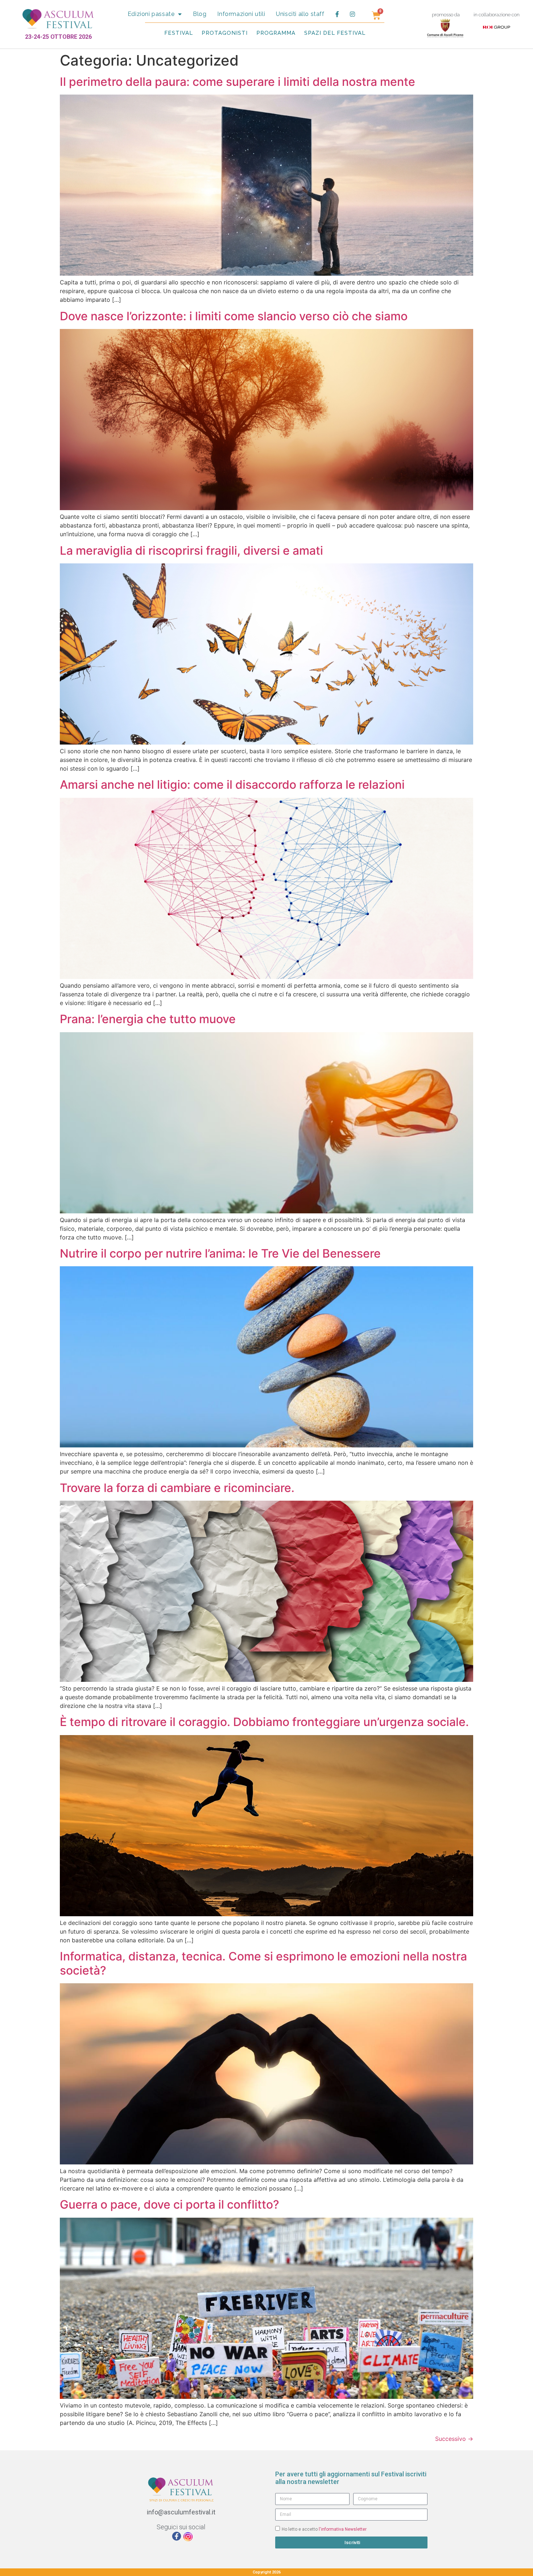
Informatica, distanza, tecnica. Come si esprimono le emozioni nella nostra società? (263, 1963)
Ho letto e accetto (324, 2529)
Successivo (454, 2439)
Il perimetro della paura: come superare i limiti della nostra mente (237, 82)
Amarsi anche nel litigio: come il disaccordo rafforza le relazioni (232, 785)
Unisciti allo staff (300, 14)
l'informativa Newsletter (343, 2529)
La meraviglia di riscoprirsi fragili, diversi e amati (191, 551)
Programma (276, 33)
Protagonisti (225, 33)
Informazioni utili (241, 14)
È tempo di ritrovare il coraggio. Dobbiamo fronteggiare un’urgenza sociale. (264, 1722)
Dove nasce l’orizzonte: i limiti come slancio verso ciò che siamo (234, 316)
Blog (200, 14)
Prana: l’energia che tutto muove (148, 1019)
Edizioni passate (151, 14)
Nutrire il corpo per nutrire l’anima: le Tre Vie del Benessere (220, 1253)
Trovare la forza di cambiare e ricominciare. (177, 1488)
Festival (179, 33)
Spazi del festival (335, 33)
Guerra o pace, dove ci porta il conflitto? (170, 2204)
